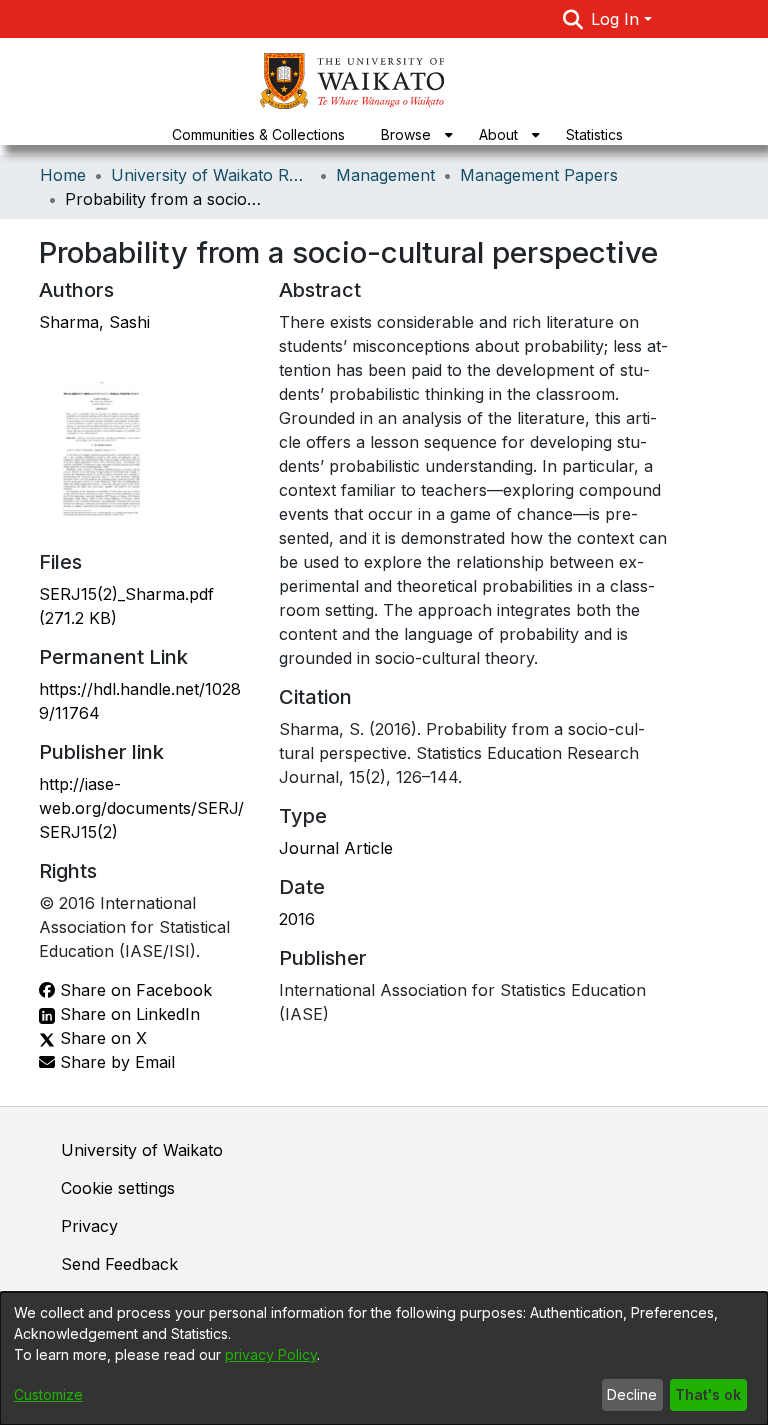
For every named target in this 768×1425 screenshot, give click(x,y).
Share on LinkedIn (127, 1014)
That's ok (708, 1394)
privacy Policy (271, 1354)
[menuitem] (412, 134)
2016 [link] (297, 919)
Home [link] (63, 175)
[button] (573, 19)
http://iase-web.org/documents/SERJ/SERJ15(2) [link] (141, 808)
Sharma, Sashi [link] (94, 322)
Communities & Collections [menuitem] (258, 134)
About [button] (498, 134)
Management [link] (385, 175)
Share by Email (115, 1062)
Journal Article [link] (336, 848)
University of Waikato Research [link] (211, 175)
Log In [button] (617, 19)
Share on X (101, 1038)
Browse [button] (406, 134)
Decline (632, 1394)
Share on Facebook (133, 990)
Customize (48, 1394)
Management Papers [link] (539, 175)
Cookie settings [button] (118, 1188)
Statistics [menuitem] (594, 134)
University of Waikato (142, 1150)
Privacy (89, 1226)
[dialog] (384, 1358)
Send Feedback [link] (119, 1264)
